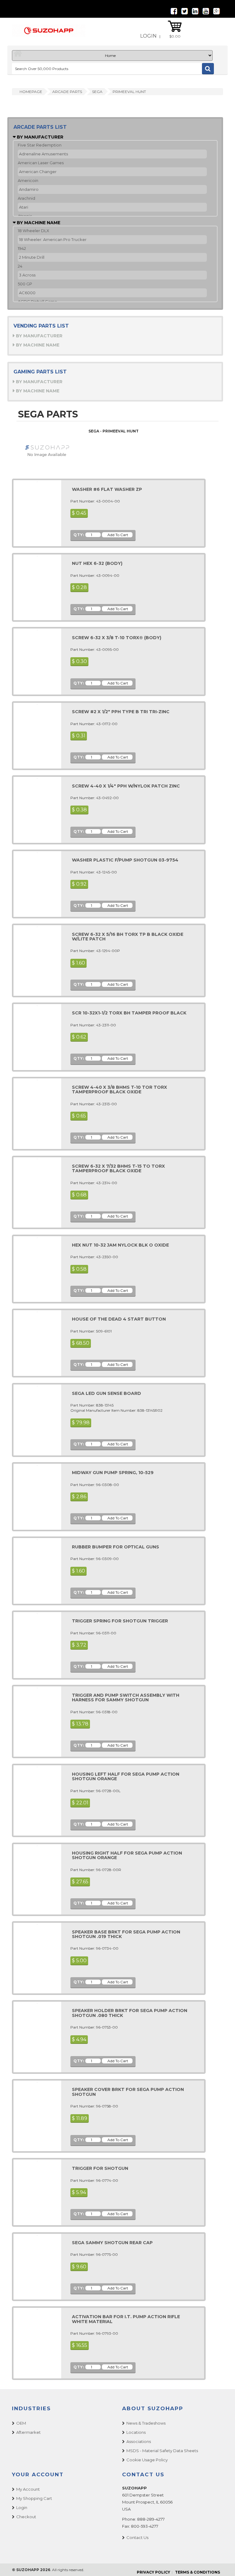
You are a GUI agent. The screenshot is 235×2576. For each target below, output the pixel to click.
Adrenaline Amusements (43, 154)
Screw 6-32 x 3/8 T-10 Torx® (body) (117, 638)
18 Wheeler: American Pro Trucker (53, 239)
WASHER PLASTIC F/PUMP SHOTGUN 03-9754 (125, 860)
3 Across (27, 275)
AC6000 (27, 293)
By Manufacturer (39, 137)
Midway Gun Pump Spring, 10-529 (113, 1473)
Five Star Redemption (40, 145)
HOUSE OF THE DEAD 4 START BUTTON (119, 1319)
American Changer (38, 172)
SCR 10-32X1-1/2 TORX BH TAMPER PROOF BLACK (129, 1013)
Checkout (26, 2517)
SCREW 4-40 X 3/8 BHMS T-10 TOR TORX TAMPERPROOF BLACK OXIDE (119, 1090)
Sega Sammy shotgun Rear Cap (112, 2243)
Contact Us (137, 2537)
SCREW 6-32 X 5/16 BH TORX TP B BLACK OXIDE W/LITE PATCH (128, 937)
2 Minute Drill (32, 257)
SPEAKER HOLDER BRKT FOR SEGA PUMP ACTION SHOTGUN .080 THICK (130, 2013)
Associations (139, 2441)
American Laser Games (41, 163)
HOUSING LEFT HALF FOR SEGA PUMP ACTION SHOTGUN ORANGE (126, 1776)
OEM (21, 2423)
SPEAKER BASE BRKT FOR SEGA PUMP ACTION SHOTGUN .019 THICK (126, 1934)
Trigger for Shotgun (100, 2168)
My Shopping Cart (34, 2498)
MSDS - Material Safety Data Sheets (162, 2451)
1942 (22, 248)
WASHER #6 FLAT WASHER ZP (107, 489)
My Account (28, 2489)
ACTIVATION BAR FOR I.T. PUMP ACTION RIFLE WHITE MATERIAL (126, 2319)
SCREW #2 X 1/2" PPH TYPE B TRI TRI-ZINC (121, 712)
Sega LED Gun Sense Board (106, 1393)
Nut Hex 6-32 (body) (97, 563)
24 (20, 266)
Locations (136, 2432)
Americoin (28, 180)
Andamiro (29, 189)
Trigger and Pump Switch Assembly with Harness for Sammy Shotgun (126, 1698)
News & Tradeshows (146, 2423)
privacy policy (153, 2572)
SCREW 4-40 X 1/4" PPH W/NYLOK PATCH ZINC (126, 786)
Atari (24, 207)
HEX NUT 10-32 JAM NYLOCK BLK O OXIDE (120, 1245)
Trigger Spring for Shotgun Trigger (120, 1621)
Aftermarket (28, 2432)
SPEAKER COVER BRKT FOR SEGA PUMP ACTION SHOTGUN (128, 2092)
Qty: (79, 535)
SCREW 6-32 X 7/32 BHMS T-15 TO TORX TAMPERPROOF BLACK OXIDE (118, 1168)
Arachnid (26, 198)
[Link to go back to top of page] (223, 2564)
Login (148, 36)
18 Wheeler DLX (34, 231)
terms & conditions (198, 2572)
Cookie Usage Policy (147, 2460)
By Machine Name (38, 223)
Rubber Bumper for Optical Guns (116, 1547)
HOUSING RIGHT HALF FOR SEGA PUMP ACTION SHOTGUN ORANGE (127, 1855)
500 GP (25, 284)
